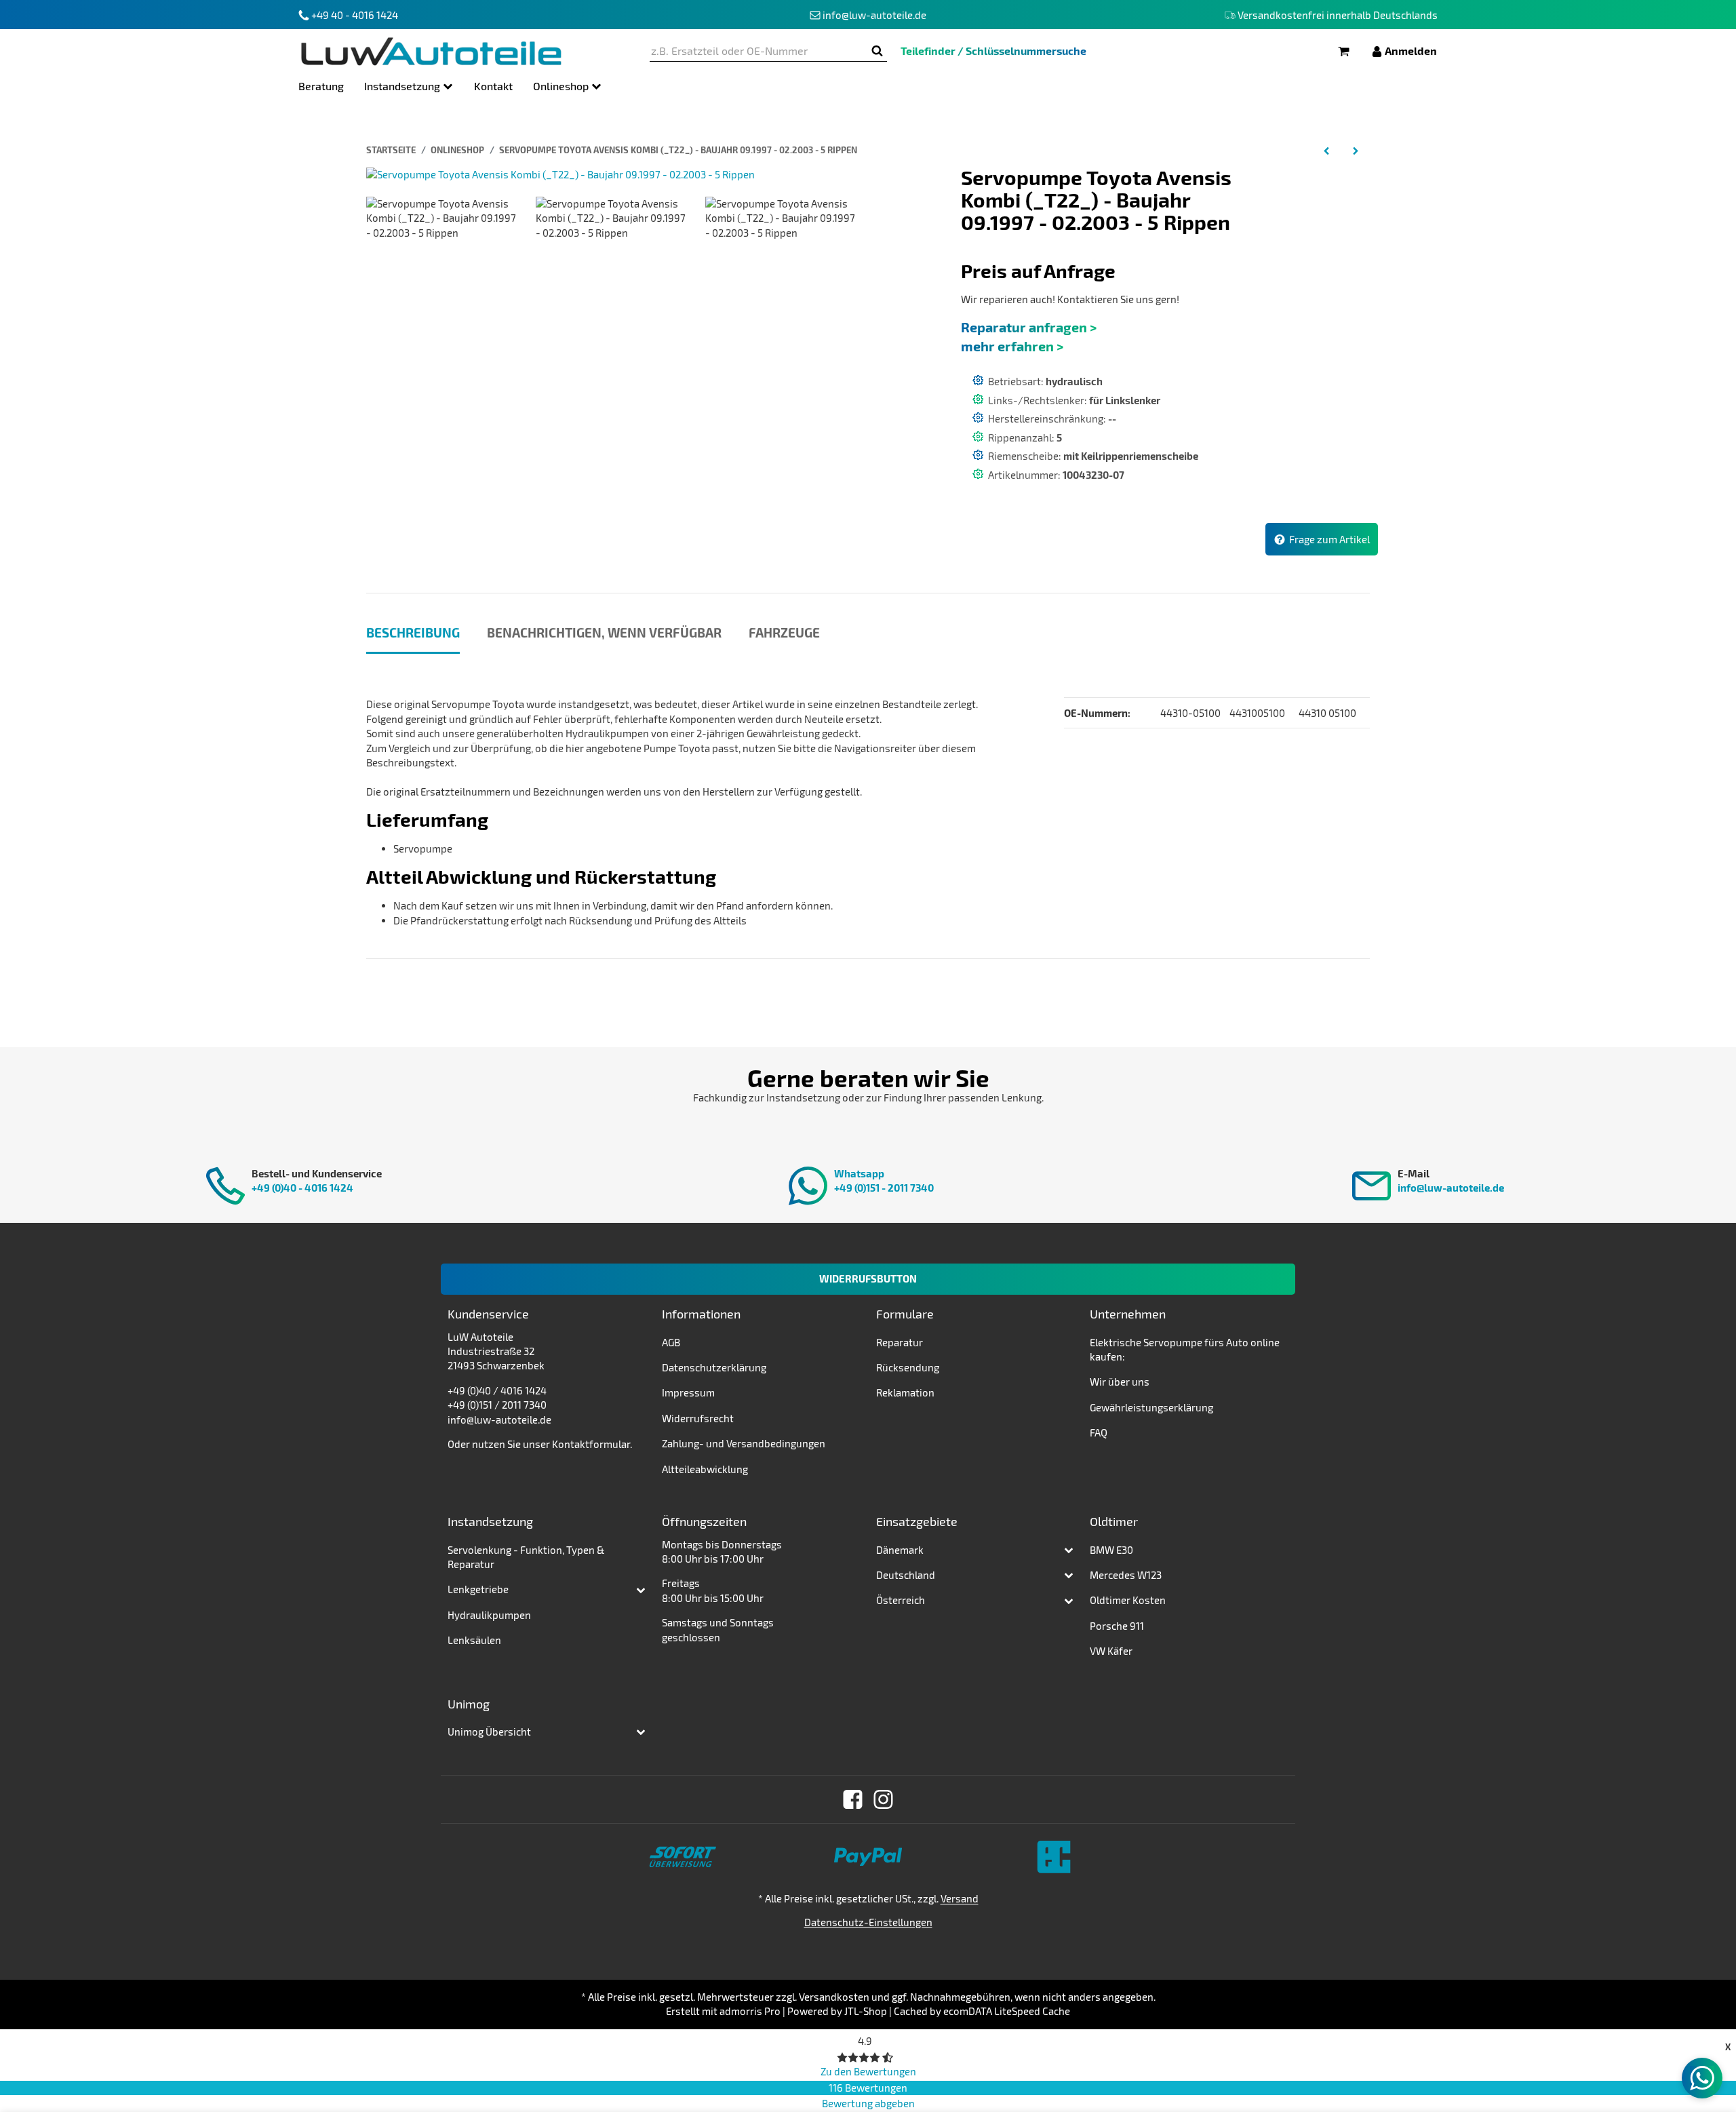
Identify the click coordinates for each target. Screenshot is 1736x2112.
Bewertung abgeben (868, 2103)
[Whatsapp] (1702, 2078)
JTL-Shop (866, 2011)
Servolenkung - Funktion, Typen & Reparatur (526, 1557)
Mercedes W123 (1126, 1575)
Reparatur (900, 1342)
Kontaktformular (591, 1444)
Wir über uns (1120, 1382)
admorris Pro (750, 2011)
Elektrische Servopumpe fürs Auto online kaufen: (1185, 1349)
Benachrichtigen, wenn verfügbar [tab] (604, 632)
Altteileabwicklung (705, 1469)
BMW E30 (1111, 1550)
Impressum (688, 1392)
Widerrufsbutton (868, 1278)
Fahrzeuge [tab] (784, 632)
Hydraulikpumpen (489, 1615)
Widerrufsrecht (698, 1418)
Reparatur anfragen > (1029, 327)
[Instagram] (883, 1799)
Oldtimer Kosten (1128, 1600)
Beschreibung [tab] (413, 632)
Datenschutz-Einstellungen (868, 1922)
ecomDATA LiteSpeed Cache (1007, 2011)
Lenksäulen (474, 1640)
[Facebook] (853, 1799)
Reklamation (905, 1392)
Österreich (901, 1600)
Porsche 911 (1117, 1626)
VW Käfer (1111, 1651)
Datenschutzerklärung (714, 1367)
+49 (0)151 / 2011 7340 (497, 1405)
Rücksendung (908, 1367)
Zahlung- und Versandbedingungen (744, 1443)
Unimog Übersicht (489, 1732)
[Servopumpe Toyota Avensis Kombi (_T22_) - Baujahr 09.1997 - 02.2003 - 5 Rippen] (560, 173)
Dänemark (900, 1550)
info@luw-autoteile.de (1451, 1188)
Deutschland (906, 1575)
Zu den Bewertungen (868, 2071)
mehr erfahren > (1012, 346)
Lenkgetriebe (478, 1589)
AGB (671, 1342)
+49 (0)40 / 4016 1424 (497, 1390)
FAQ (1099, 1432)
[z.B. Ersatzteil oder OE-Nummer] (877, 51)
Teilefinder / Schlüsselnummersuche (993, 51)
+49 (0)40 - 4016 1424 (302, 1188)
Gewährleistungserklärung (1151, 1407)
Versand (960, 1898)
